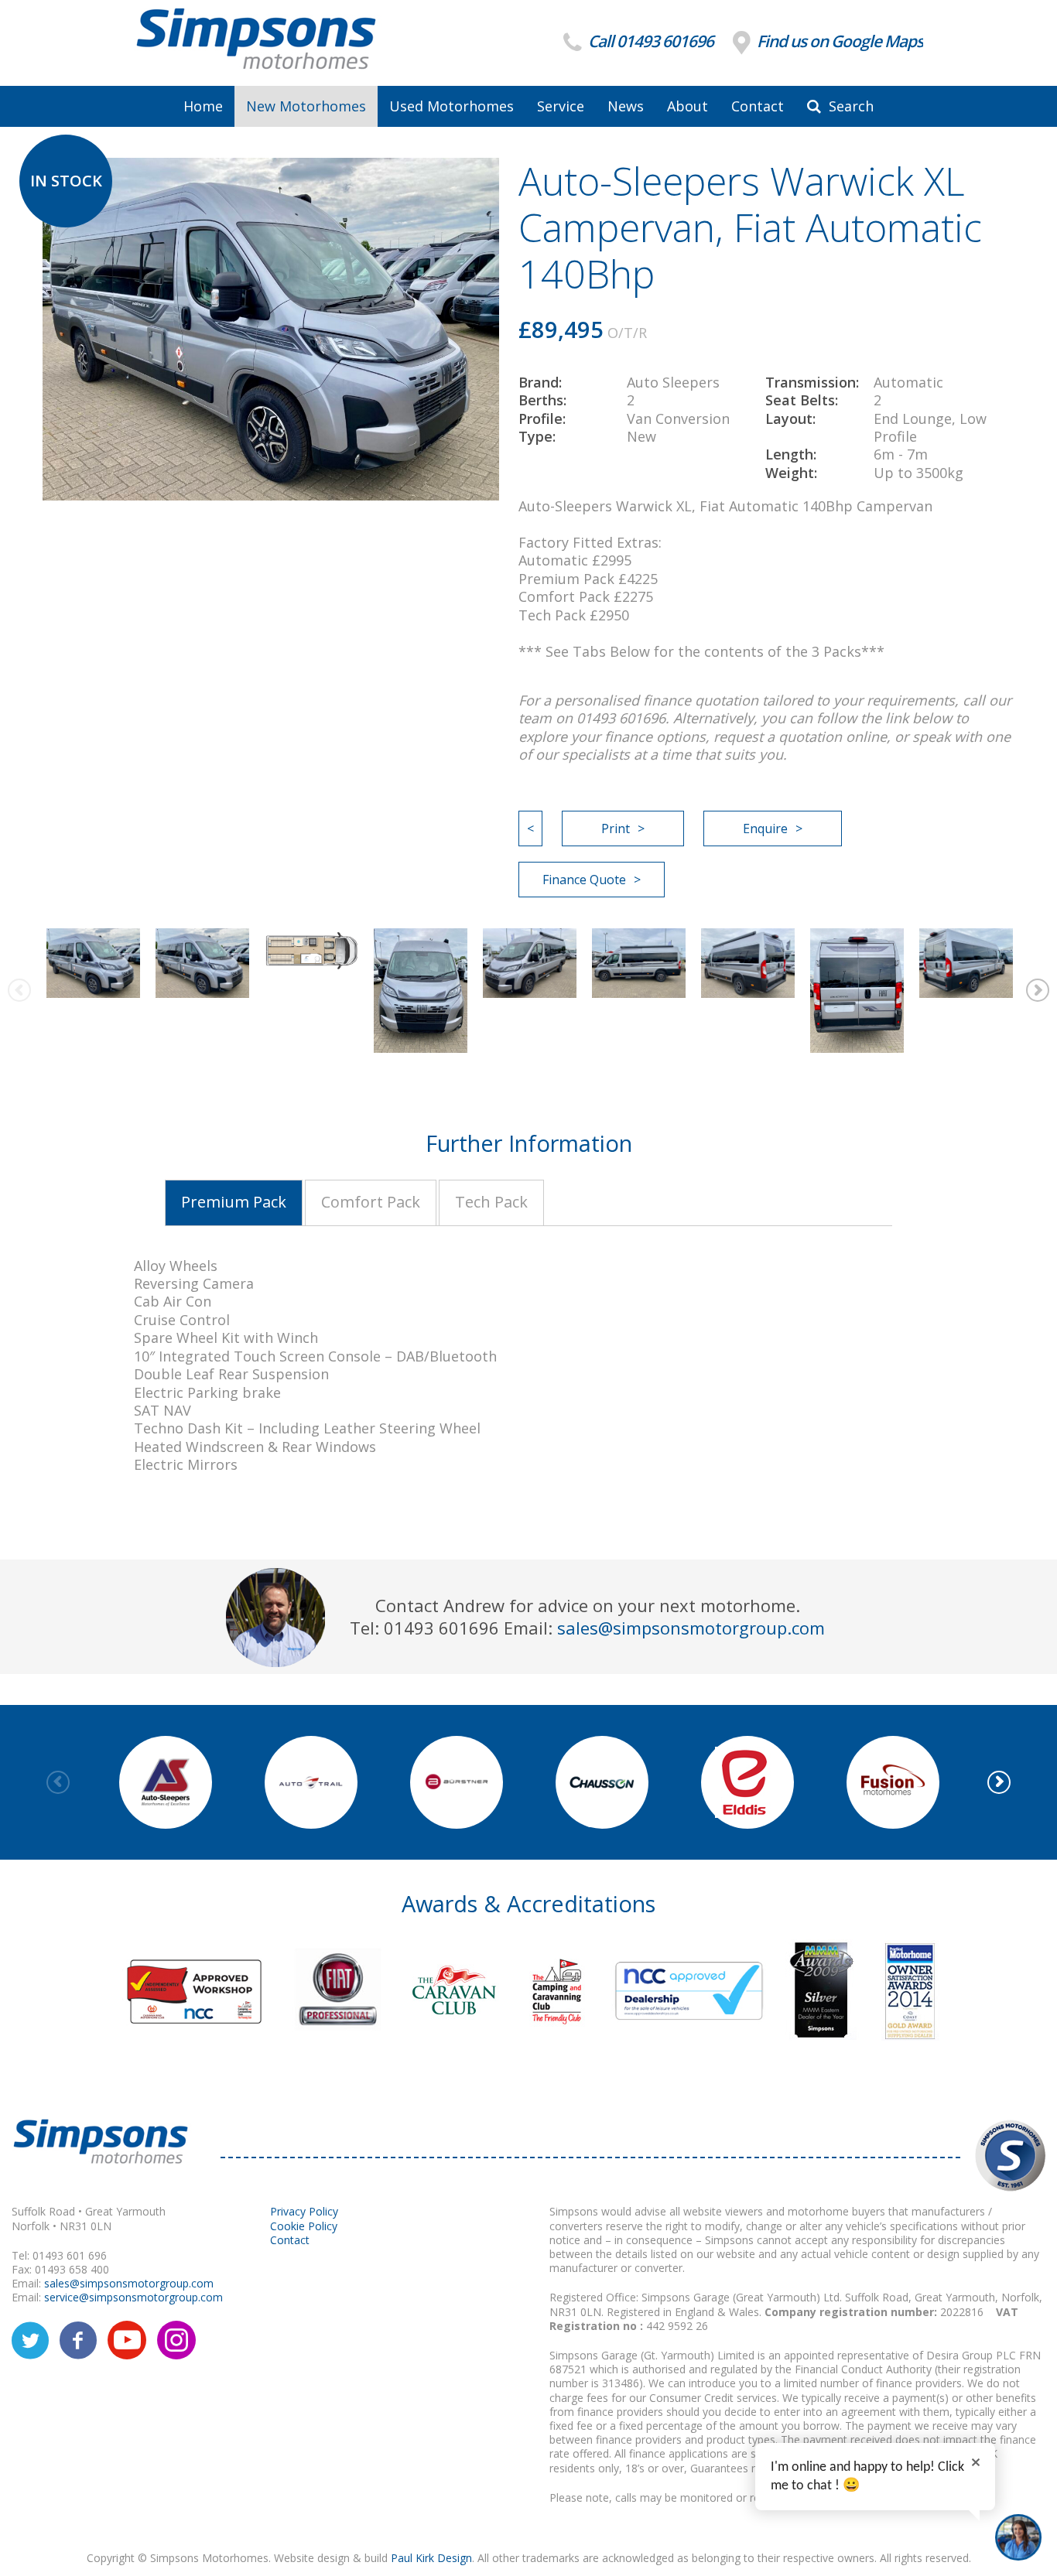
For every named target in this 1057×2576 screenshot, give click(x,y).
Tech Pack (491, 1202)
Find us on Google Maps (838, 41)
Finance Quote (584, 880)
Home (203, 106)
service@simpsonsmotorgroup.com (133, 2297)
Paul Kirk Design (431, 2558)
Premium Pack (234, 1202)
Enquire (765, 828)
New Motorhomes (306, 106)
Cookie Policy (304, 2226)
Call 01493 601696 (649, 41)
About (688, 106)
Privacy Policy (304, 2211)
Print (616, 828)
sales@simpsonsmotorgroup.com (691, 1628)
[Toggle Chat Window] (1018, 2537)
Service (561, 106)
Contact (758, 106)
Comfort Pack (371, 1202)
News (626, 106)
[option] (93, 963)
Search (849, 106)
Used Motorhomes (452, 106)
